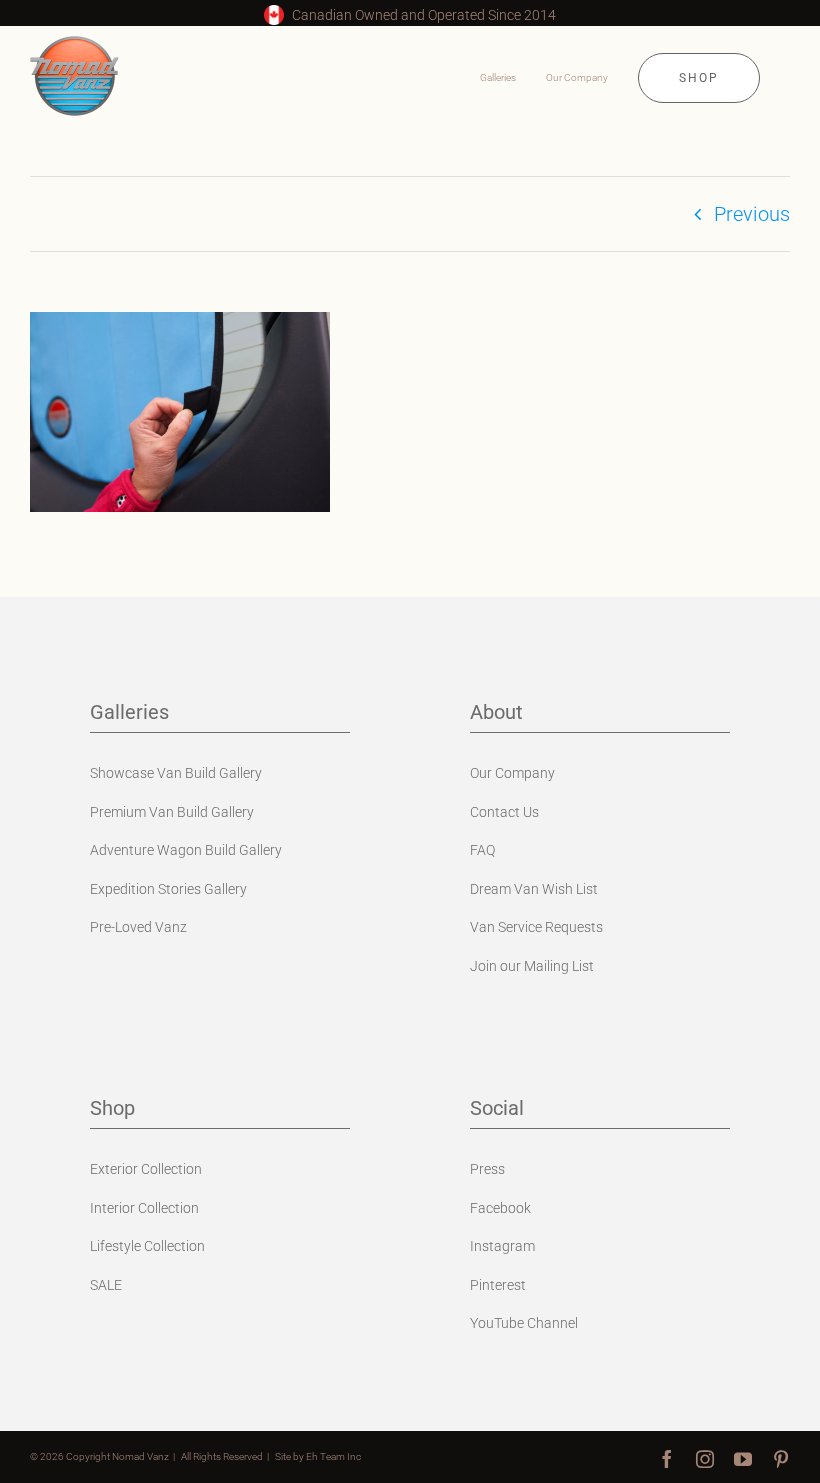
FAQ (482, 850)
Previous (752, 214)
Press (487, 1169)
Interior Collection (144, 1208)
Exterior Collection (146, 1169)
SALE (106, 1285)
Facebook (500, 1208)
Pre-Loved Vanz (138, 927)
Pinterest (498, 1285)
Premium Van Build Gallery (172, 812)
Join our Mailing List (532, 966)
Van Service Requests (536, 927)
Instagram (502, 1246)
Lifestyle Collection (147, 1246)
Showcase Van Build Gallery (176, 773)
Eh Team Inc (333, 1456)
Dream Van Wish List (534, 889)
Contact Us (504, 812)
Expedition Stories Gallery (168, 889)
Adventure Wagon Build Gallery (186, 850)
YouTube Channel (524, 1323)
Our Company (512, 773)
